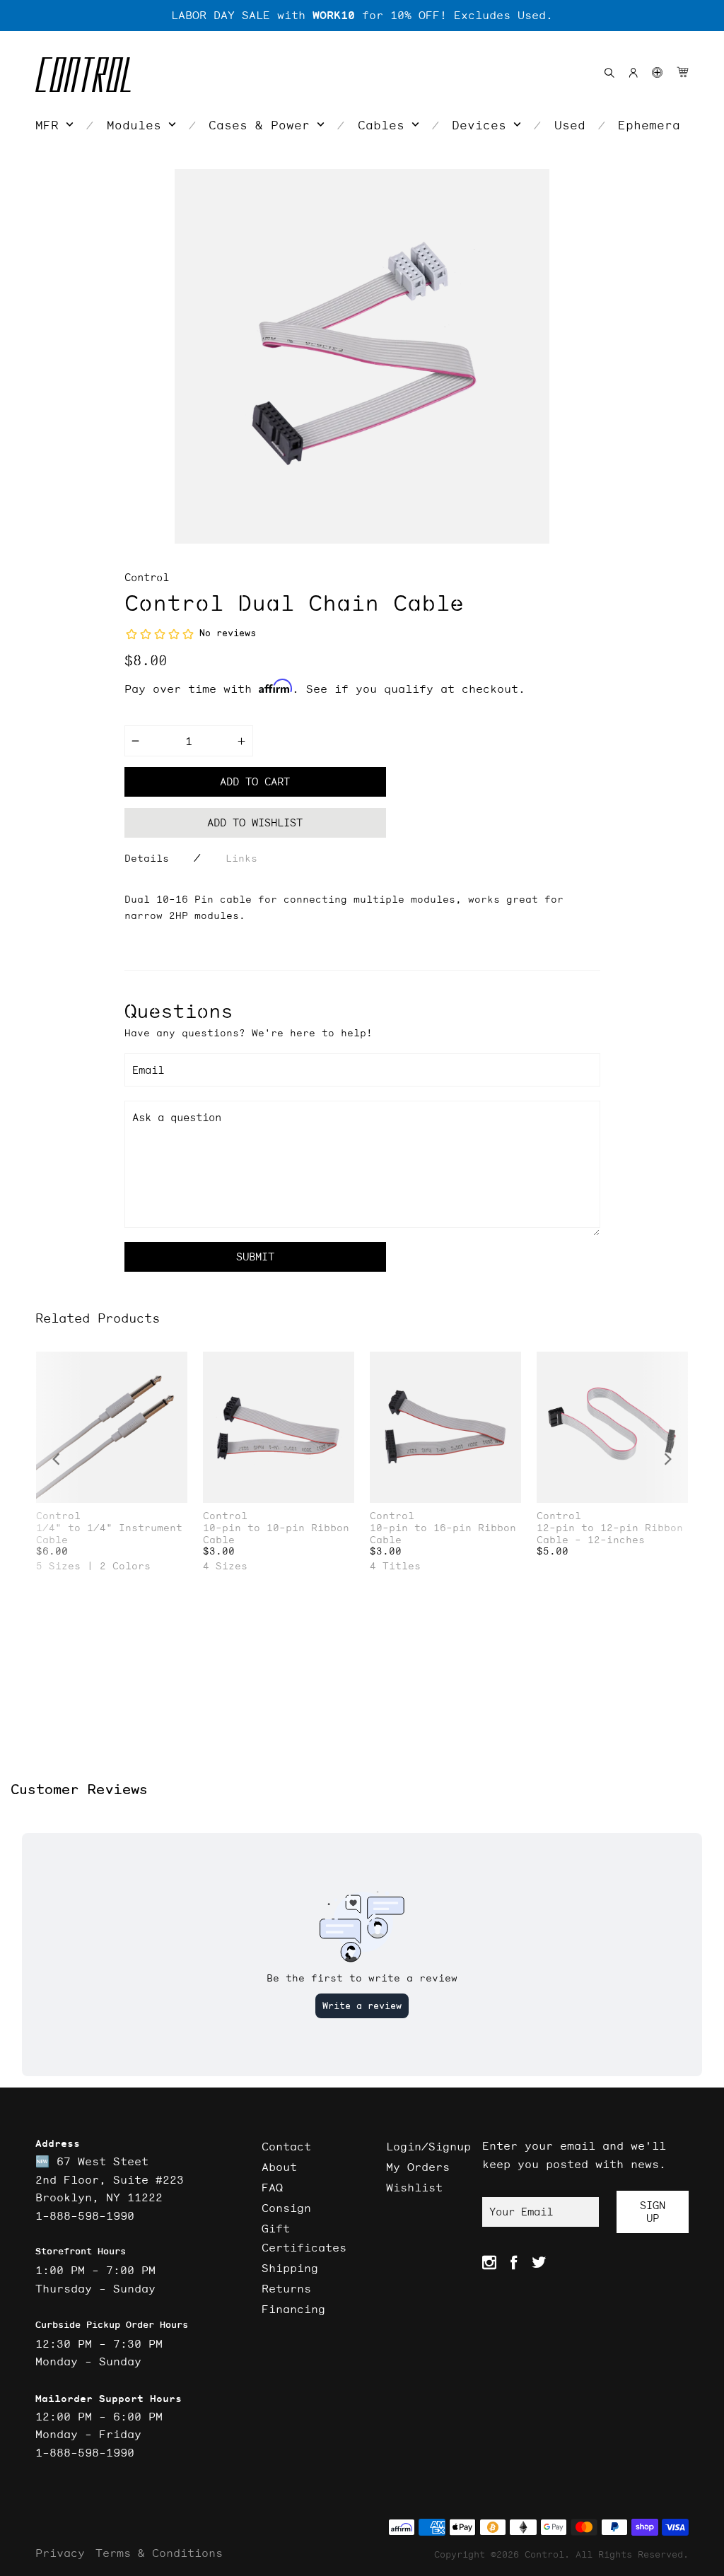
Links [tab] (241, 858)
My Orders (418, 2167)
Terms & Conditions (159, 2553)
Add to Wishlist (255, 822)
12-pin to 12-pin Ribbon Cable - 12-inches (610, 1534)
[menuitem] (54, 125)
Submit (255, 1257)
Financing (293, 2309)
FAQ (272, 2187)
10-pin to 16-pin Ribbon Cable (443, 1534)
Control (147, 577)
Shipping (290, 2268)
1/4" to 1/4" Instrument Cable (109, 1534)
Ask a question (177, 1117)
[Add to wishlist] (176, 1364)
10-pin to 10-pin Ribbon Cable (276, 1534)
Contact (286, 2146)
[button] (657, 72)
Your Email (521, 2212)
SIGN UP (653, 2212)
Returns (286, 2288)
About (279, 2167)
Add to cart (255, 781)
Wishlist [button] (414, 2187)
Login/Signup (428, 2146)
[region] (362, 16)
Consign (286, 2208)
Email (148, 1070)
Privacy (60, 2553)
